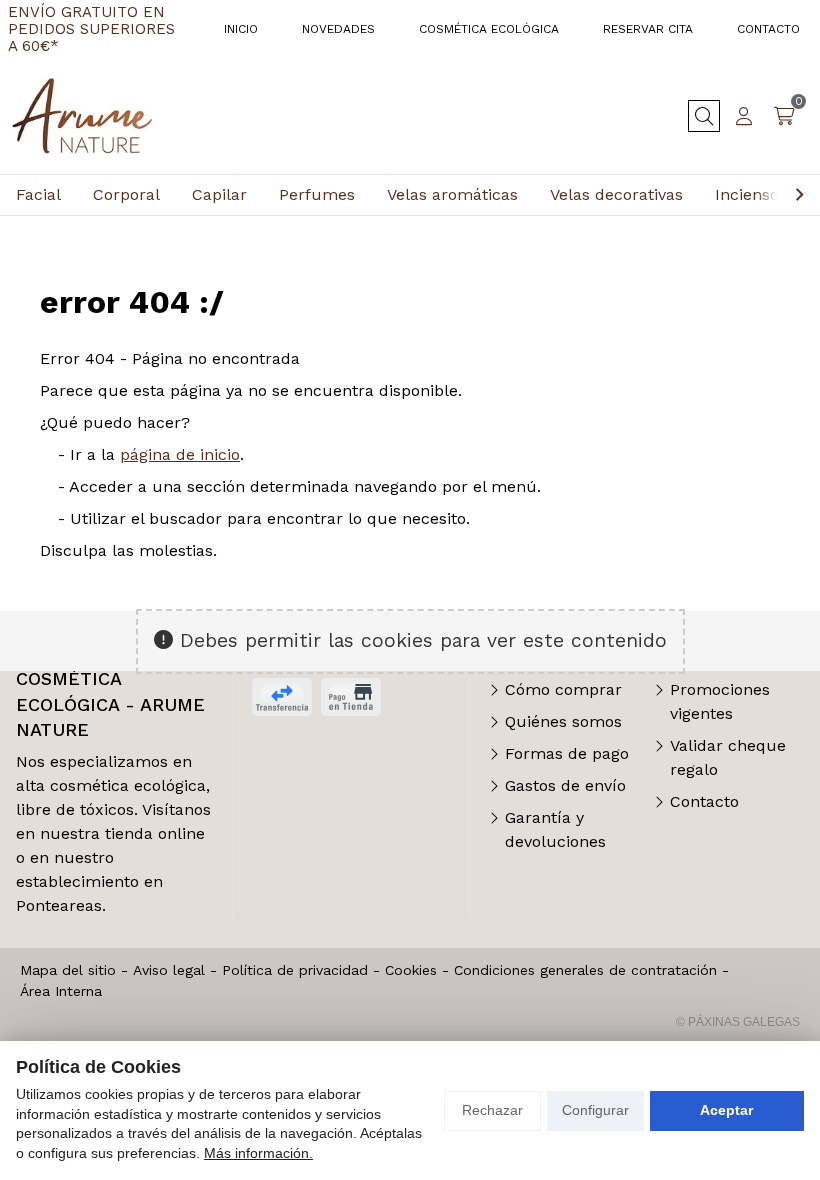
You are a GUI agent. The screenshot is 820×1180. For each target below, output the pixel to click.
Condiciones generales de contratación (585, 970)
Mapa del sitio (68, 970)
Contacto (704, 801)
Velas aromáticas (452, 194)
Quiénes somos (563, 721)
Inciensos (751, 194)
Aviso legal (169, 970)
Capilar (219, 194)
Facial (38, 194)
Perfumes (317, 194)
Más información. (258, 1153)
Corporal (126, 194)
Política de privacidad (295, 970)
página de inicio (180, 454)
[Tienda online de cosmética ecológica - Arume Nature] (82, 116)
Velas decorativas (616, 194)
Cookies (411, 970)
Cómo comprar (563, 689)
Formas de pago (567, 753)
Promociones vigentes (720, 701)
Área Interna (61, 991)
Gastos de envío (565, 785)
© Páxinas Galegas (738, 1022)
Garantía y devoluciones (555, 829)
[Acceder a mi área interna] (744, 116)
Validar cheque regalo (728, 757)
